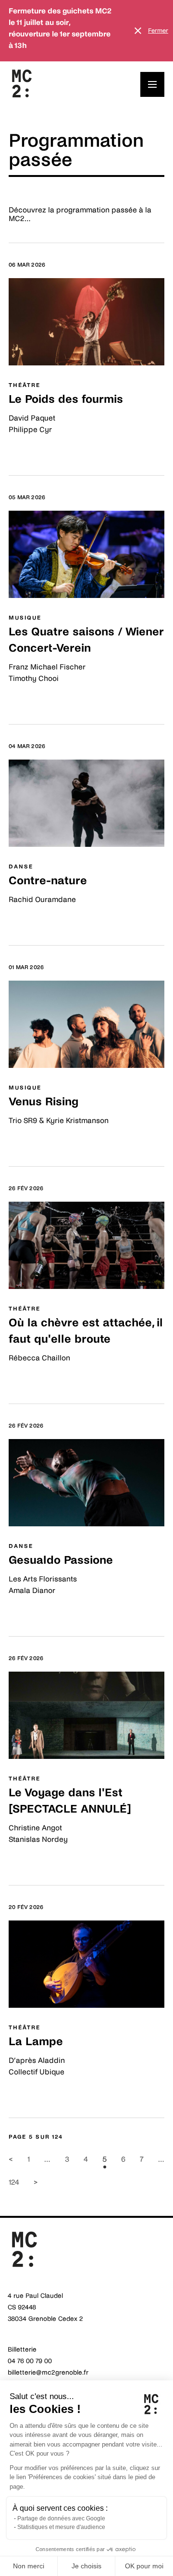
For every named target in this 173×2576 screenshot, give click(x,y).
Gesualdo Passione (61, 1560)
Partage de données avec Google (61, 2518)
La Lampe (36, 2042)
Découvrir (26, 451)
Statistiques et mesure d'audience (61, 2527)
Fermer (158, 31)
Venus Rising (43, 1102)
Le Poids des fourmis (66, 399)
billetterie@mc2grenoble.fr (48, 2372)
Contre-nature (48, 881)
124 (14, 2182)
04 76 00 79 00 (30, 2361)
